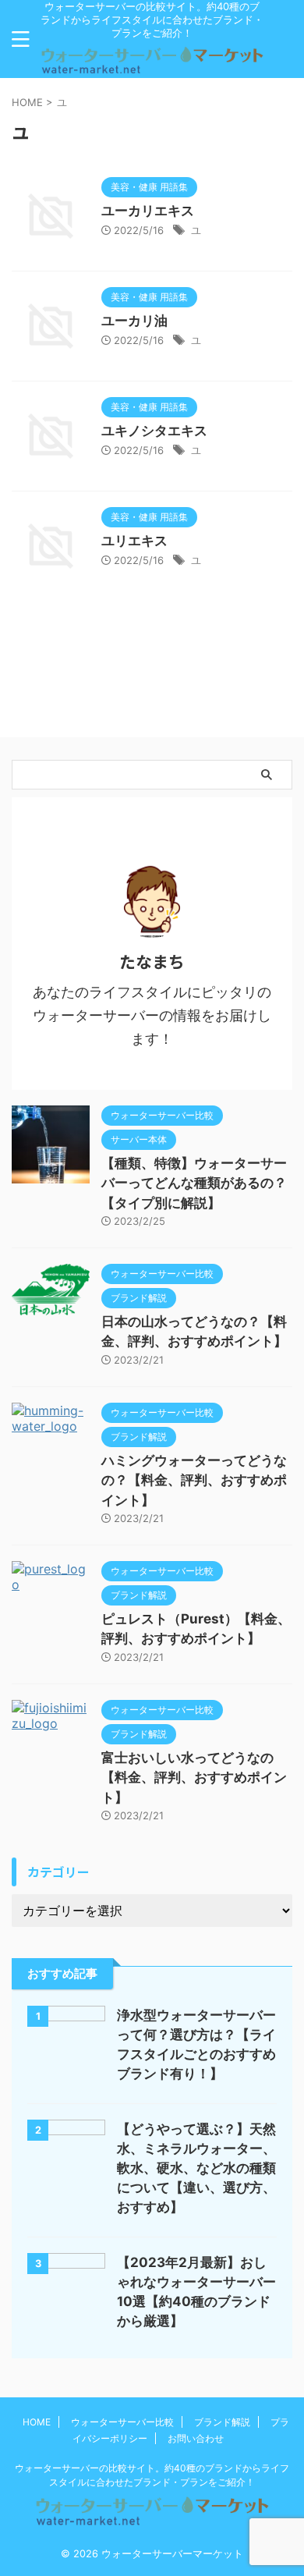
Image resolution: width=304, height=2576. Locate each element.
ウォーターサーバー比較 (122, 2422)
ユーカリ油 (134, 321)
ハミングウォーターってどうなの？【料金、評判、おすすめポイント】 (194, 1480)
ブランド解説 (222, 2422)
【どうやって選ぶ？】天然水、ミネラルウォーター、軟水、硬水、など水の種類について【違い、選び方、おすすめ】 (196, 2168)
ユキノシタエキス (154, 431)
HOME (37, 2422)
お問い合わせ (196, 2438)
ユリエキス (134, 541)
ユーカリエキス (148, 211)
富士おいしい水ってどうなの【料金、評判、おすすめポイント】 (194, 1778)
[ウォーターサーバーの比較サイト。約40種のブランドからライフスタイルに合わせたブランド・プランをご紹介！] (152, 66)
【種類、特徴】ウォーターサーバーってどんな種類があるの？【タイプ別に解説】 (194, 1183)
